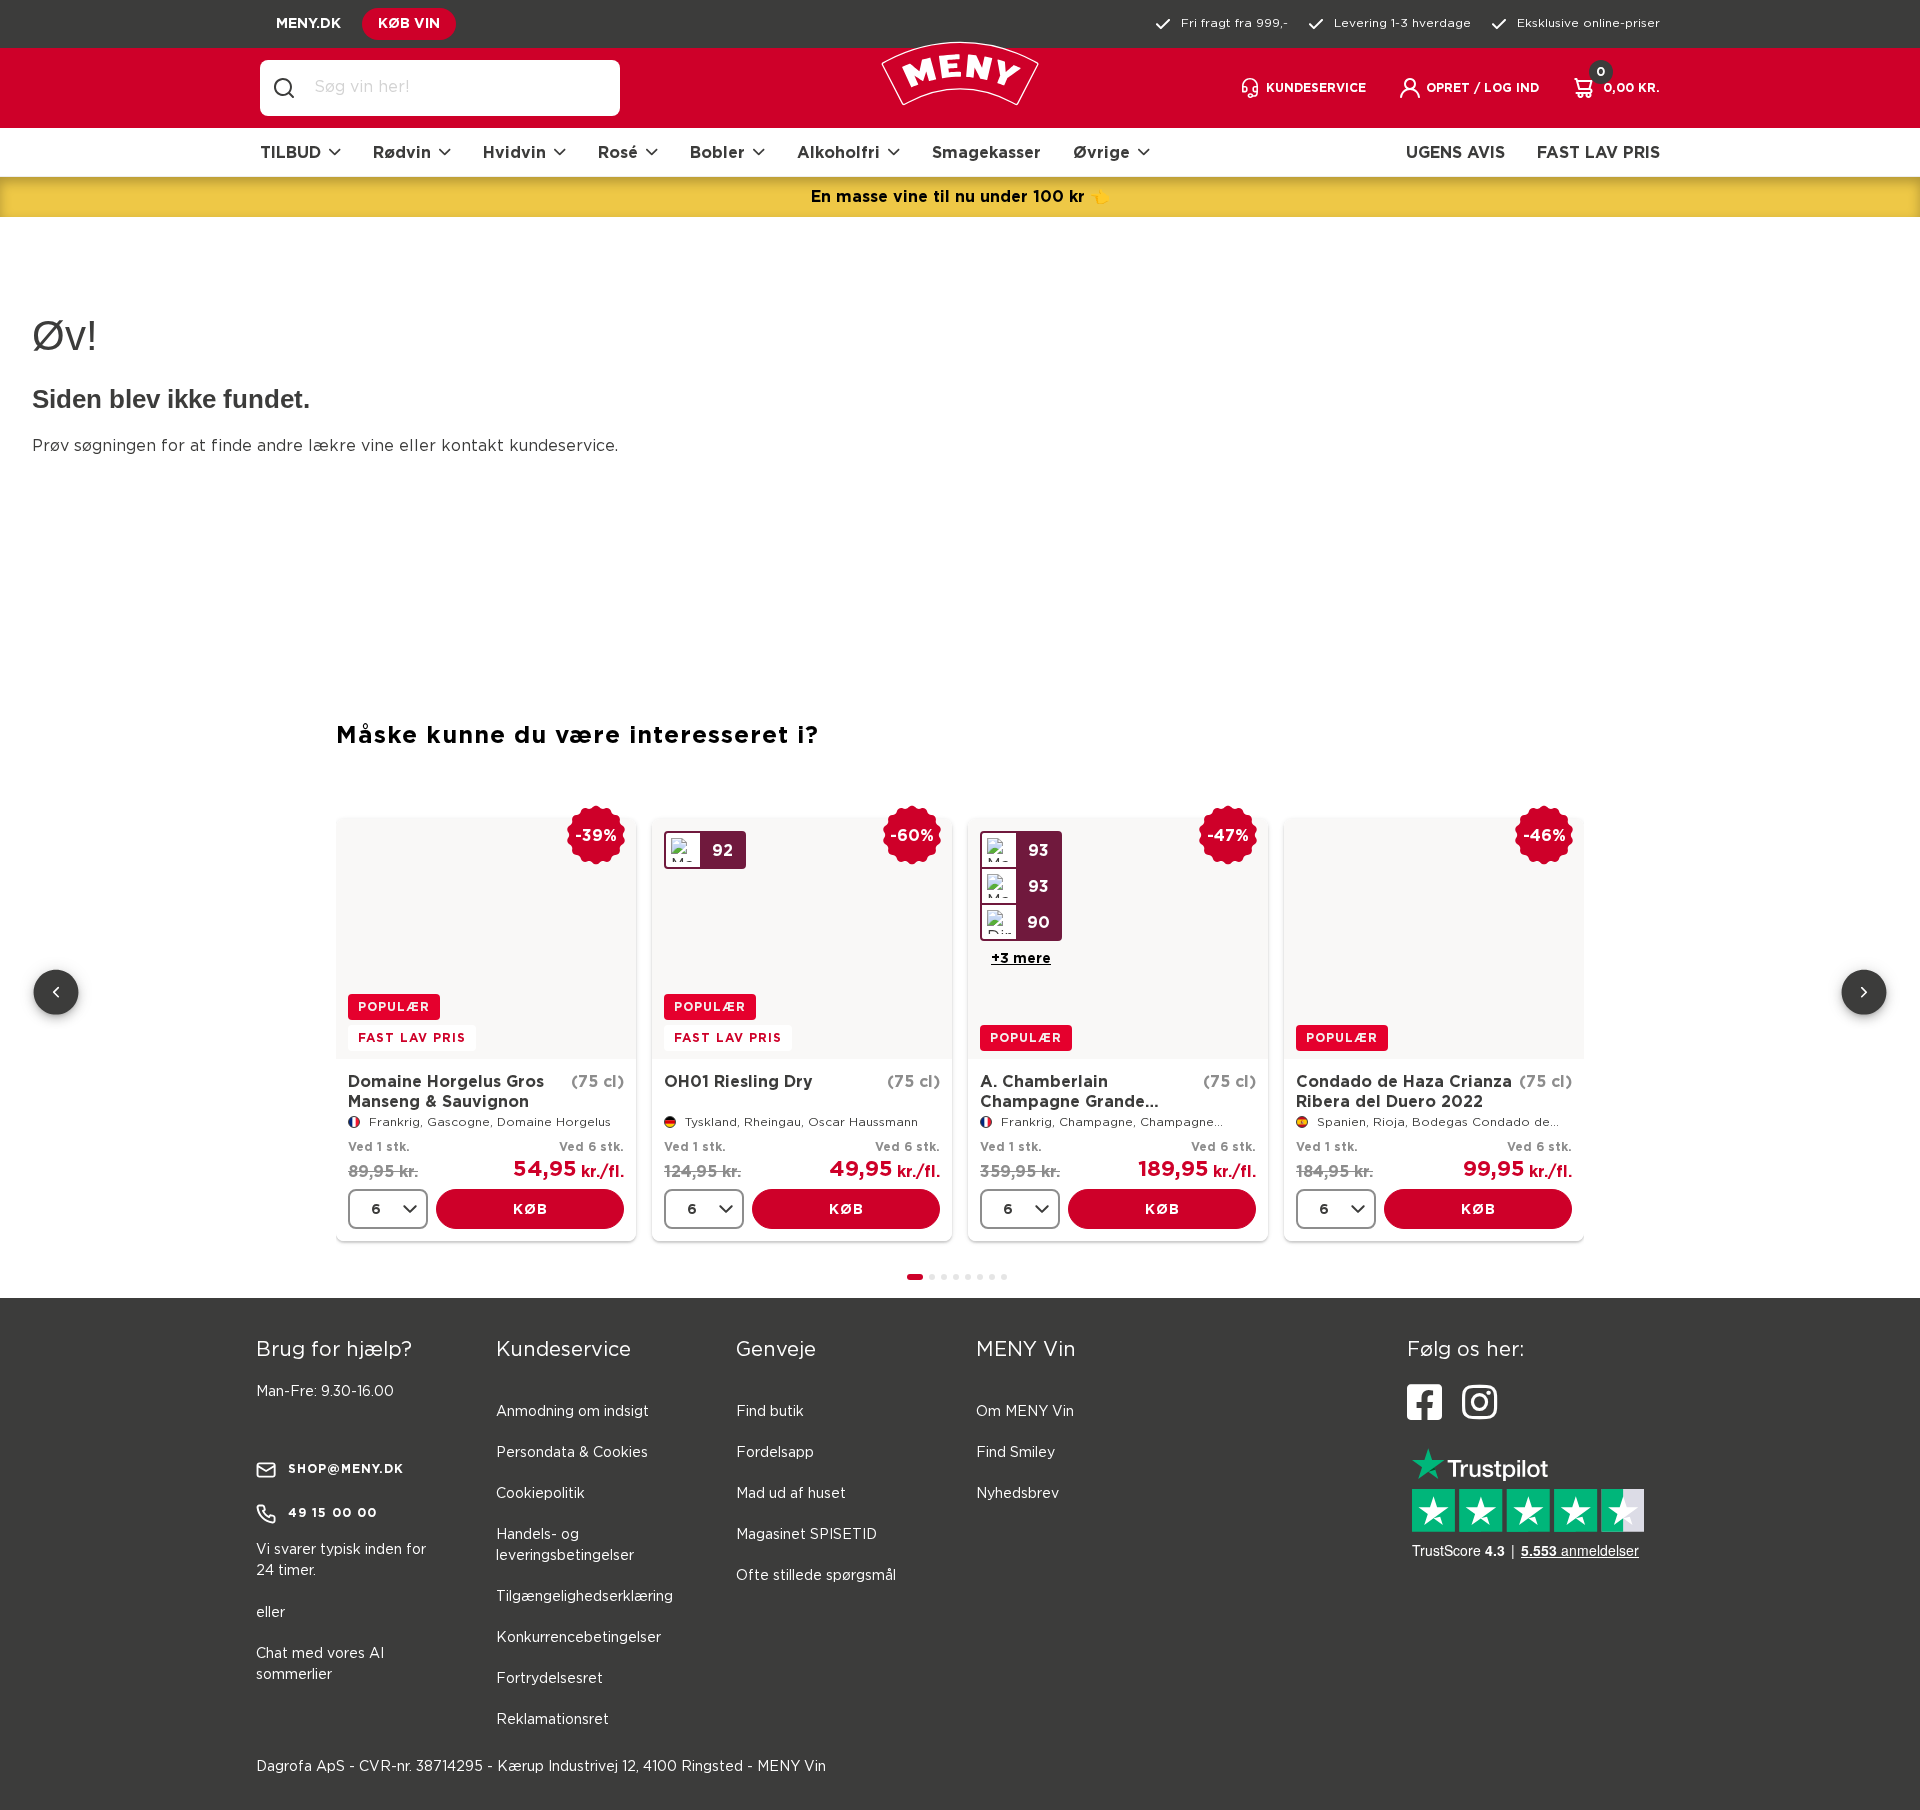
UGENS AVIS (1455, 152)
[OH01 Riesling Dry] (802, 939)
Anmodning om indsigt (572, 1412)
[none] (388, 1209)
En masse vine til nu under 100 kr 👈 (960, 196)
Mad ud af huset (791, 1494)
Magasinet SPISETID (806, 1535)
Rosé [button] (618, 152)
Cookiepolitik (540, 1494)
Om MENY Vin (1025, 1412)
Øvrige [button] (1101, 152)
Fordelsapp (775, 1453)
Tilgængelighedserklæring (584, 1597)
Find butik (770, 1412)
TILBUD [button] (290, 152)
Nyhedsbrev (1017, 1494)
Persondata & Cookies (572, 1453)
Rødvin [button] (402, 152)
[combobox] (456, 88)
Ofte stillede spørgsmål (816, 1576)
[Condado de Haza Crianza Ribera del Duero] (1434, 939)
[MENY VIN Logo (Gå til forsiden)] (960, 88)
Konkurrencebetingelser (578, 1638)
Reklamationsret (552, 1720)
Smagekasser (986, 152)
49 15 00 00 (332, 1512)
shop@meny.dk (346, 1468)
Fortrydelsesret (549, 1679)
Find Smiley (1015, 1453)
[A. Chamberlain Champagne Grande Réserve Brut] (1118, 939)
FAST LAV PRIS (1598, 152)
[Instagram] (1479, 1403)
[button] (1468, 88)
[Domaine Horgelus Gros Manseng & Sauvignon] (486, 939)
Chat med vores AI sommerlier (320, 1664)
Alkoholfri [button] (838, 152)
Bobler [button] (717, 152)
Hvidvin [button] (514, 152)
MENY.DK (308, 22)
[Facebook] (1424, 1403)
